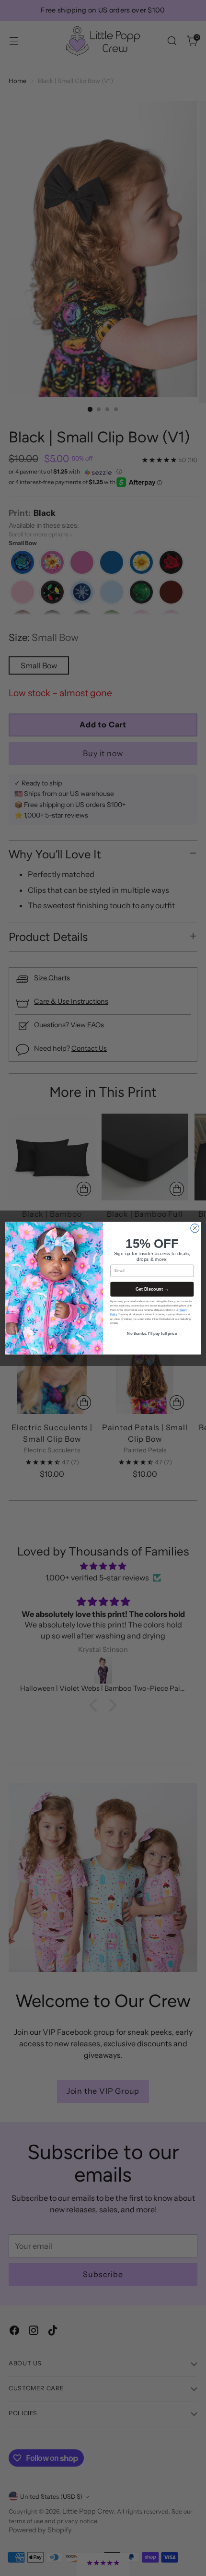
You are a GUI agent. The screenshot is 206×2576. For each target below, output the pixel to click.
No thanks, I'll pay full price (152, 1334)
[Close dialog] (195, 1228)
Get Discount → (152, 1289)
